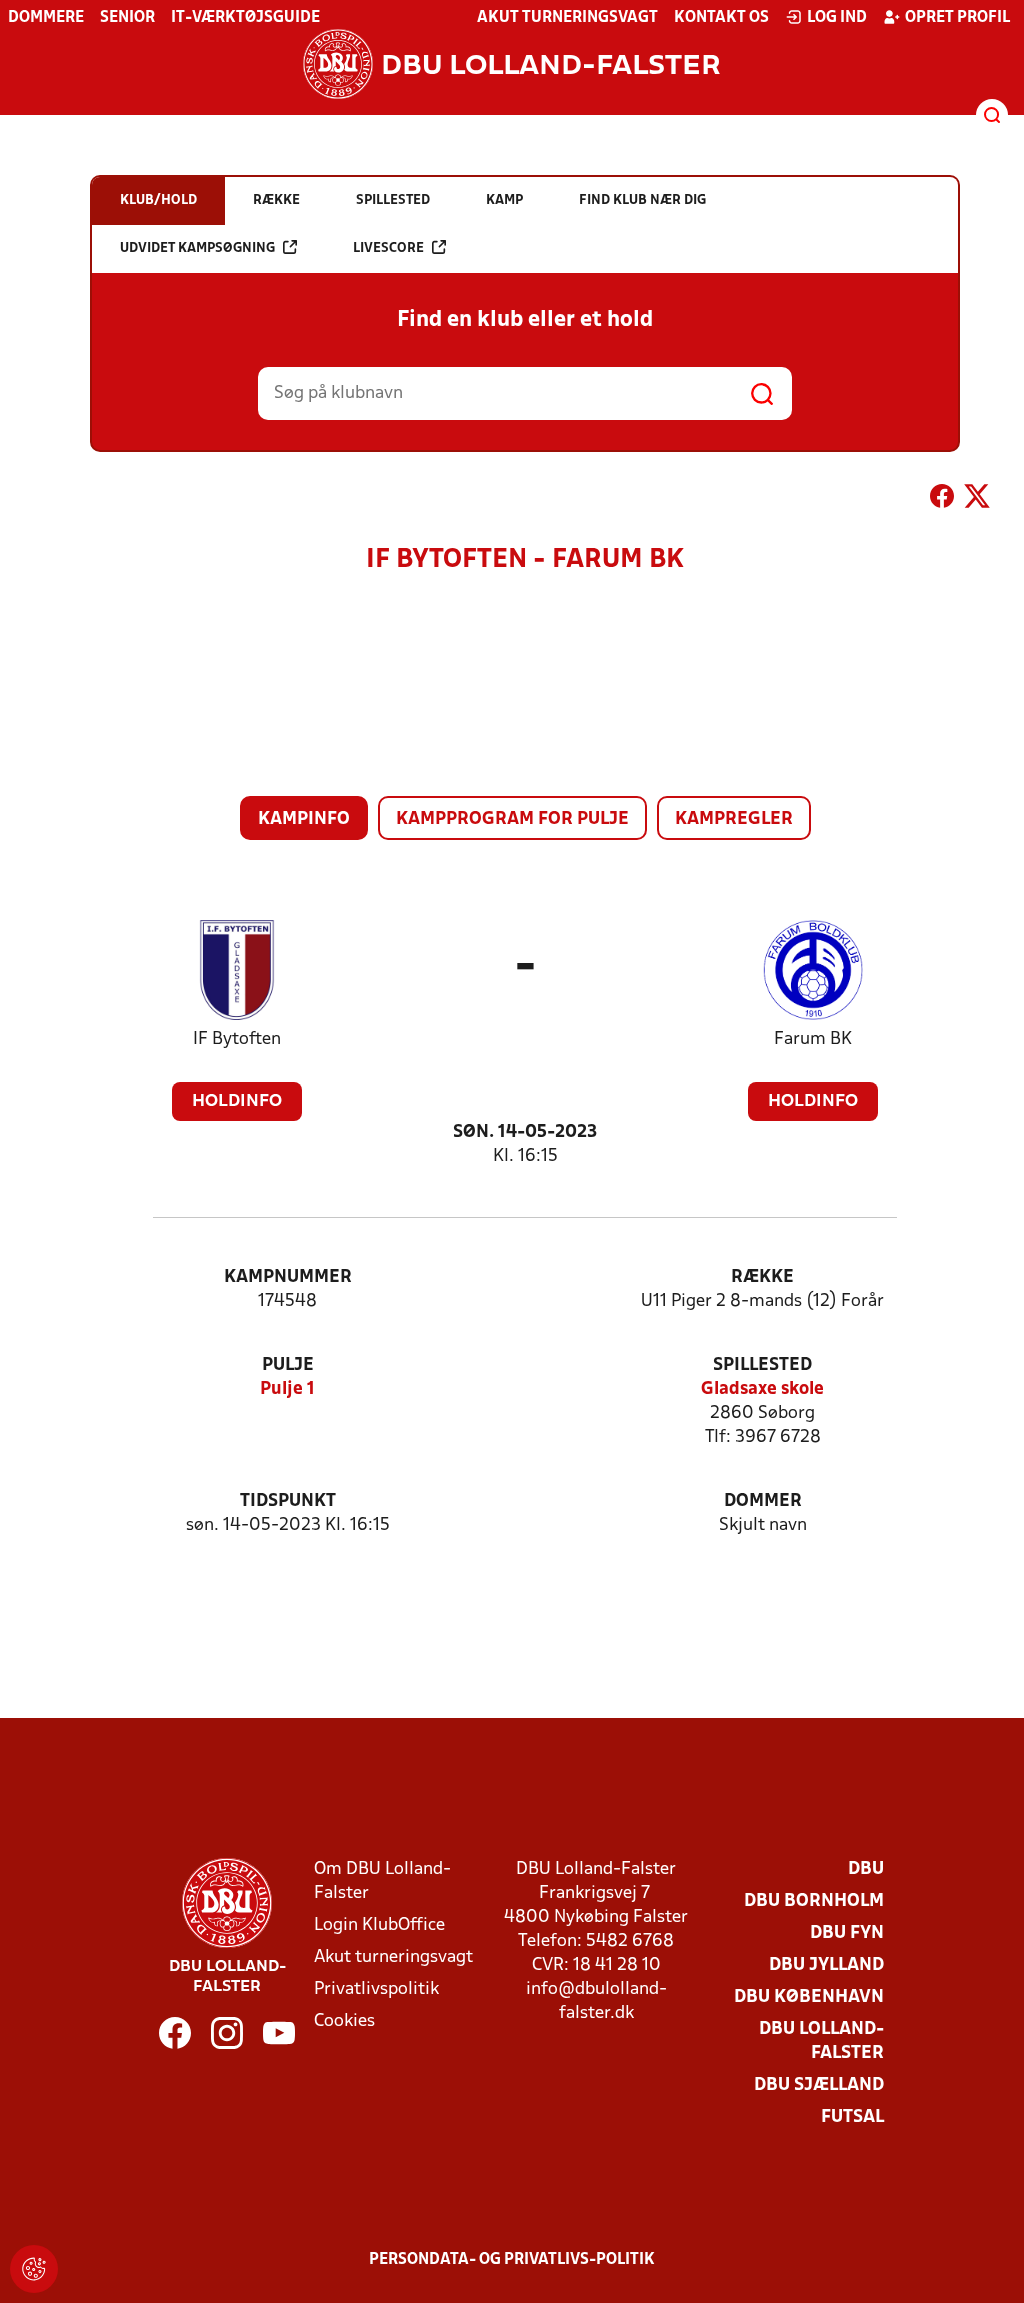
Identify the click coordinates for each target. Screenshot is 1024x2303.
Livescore (388, 248)
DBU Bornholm (814, 1901)
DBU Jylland (826, 1965)
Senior (127, 18)
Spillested (762, 1365)
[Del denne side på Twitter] (977, 500)
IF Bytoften (237, 1039)
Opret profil (957, 18)
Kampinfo (304, 819)
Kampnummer (288, 1277)
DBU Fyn (847, 1933)
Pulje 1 (287, 1389)
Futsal (852, 2117)
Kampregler (734, 819)
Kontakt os (721, 18)
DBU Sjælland (819, 2085)
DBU (866, 1869)
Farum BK (813, 1039)
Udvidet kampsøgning (197, 248)
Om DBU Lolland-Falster (382, 1881)
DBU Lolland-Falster (821, 2041)
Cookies (344, 2021)
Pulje (288, 1365)
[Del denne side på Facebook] (942, 500)
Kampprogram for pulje (512, 819)
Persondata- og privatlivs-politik (512, 2260)
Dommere (46, 18)
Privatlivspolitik (376, 1989)
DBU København (809, 1997)
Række (762, 1277)
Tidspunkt (288, 1501)
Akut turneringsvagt (567, 18)
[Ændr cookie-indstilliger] (34, 2269)
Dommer (763, 1501)
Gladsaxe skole (762, 1389)
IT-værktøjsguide (245, 18)
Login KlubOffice (379, 1925)
